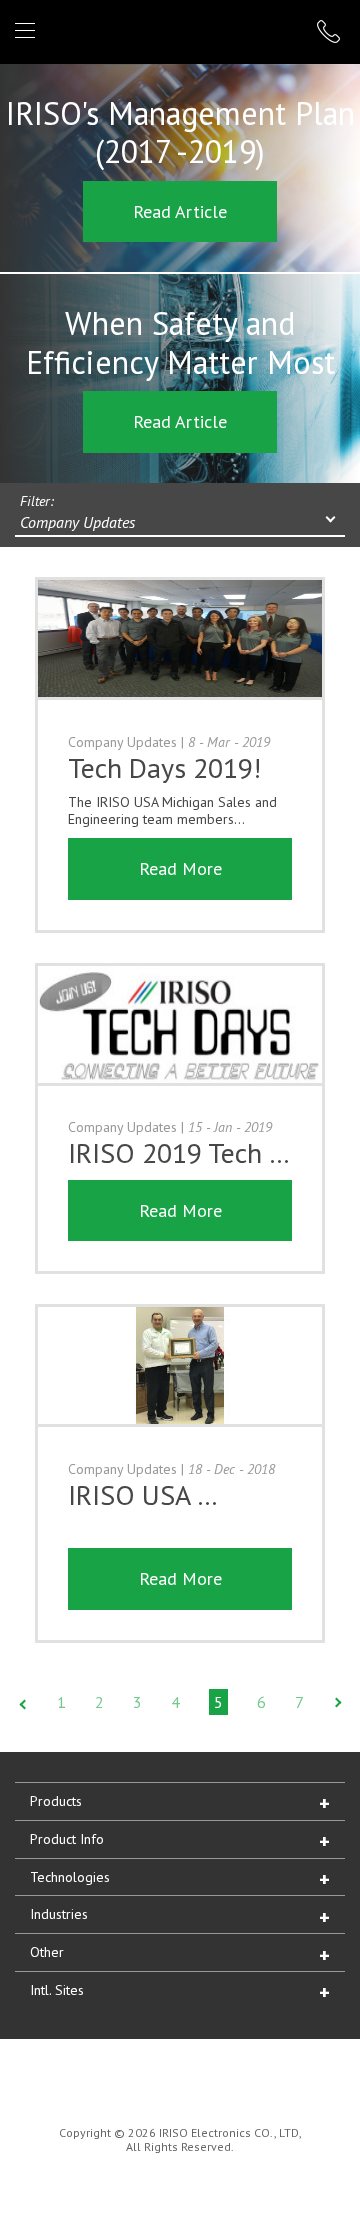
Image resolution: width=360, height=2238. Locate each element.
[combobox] (180, 524)
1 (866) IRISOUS (331, 31)
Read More (180, 868)
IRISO (176, 30)
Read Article (180, 211)
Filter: (37, 501)
